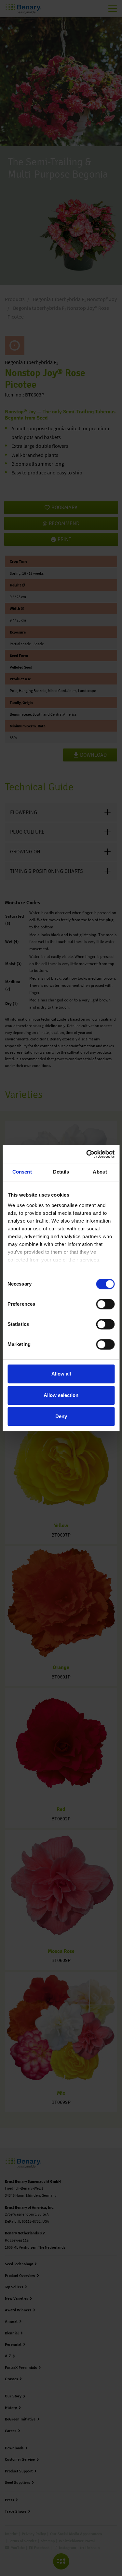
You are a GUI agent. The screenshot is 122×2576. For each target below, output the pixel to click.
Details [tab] (61, 1172)
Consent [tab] (22, 1172)
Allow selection (61, 1395)
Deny (61, 1416)
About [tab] (100, 1172)
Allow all (61, 1374)
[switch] (105, 1304)
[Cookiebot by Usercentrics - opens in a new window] (87, 1154)
